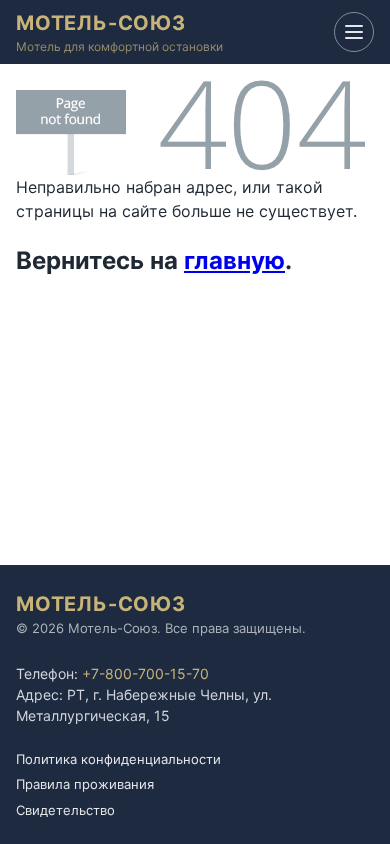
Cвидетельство (65, 810)
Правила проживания (85, 784)
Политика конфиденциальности (118, 759)
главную (234, 260)
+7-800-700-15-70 (145, 673)
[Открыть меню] (354, 32)
